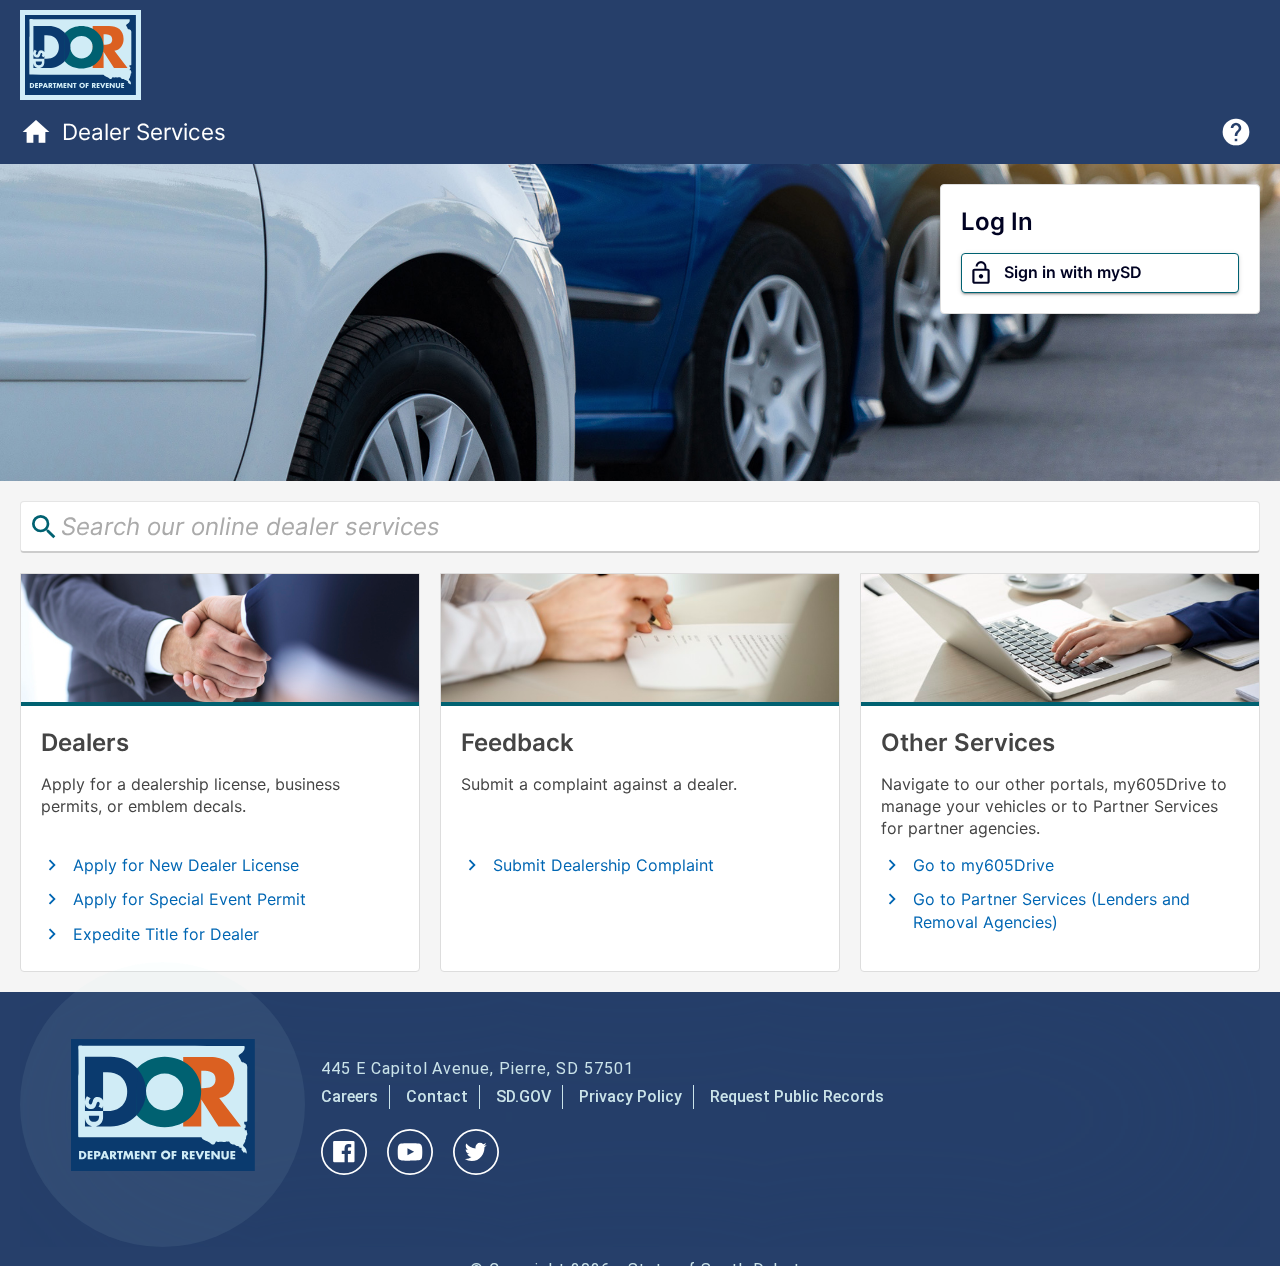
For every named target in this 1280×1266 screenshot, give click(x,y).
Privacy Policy (630, 1096)
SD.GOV (523, 1096)
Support (1236, 132)
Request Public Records (797, 1096)
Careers (349, 1096)
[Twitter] (476, 1169)
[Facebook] (344, 1169)
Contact (437, 1096)
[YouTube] (410, 1169)
